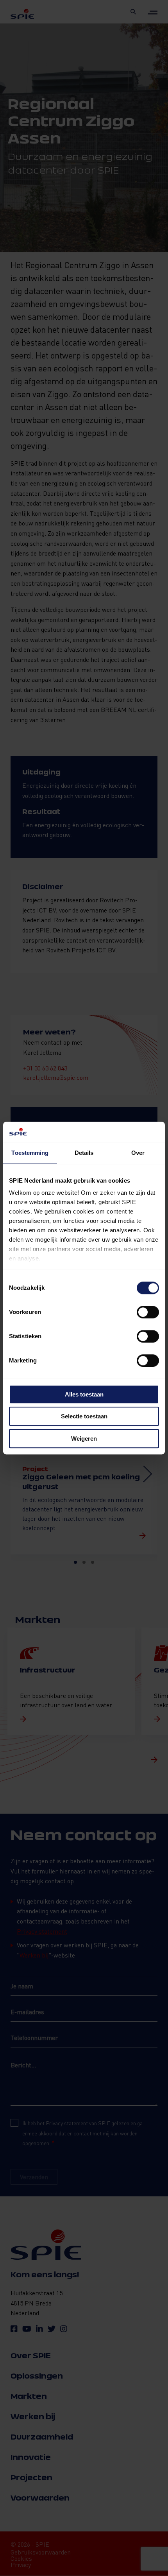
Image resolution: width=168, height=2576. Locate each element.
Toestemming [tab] (30, 1153)
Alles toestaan (84, 1394)
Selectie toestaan (84, 1417)
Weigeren (84, 1439)
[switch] (148, 1312)
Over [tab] (138, 1153)
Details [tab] (84, 1153)
